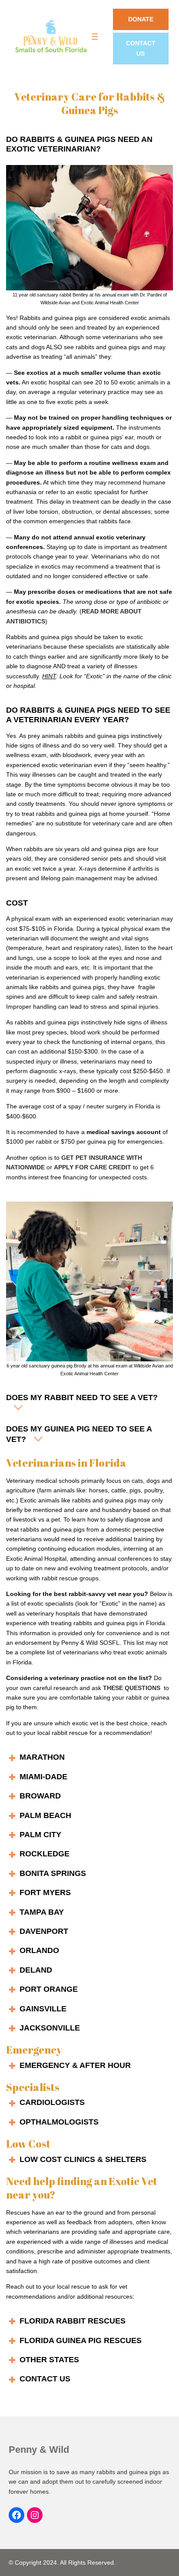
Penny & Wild (39, 2450)
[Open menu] (95, 37)
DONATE (141, 19)
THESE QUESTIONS (132, 1688)
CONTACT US (141, 49)
